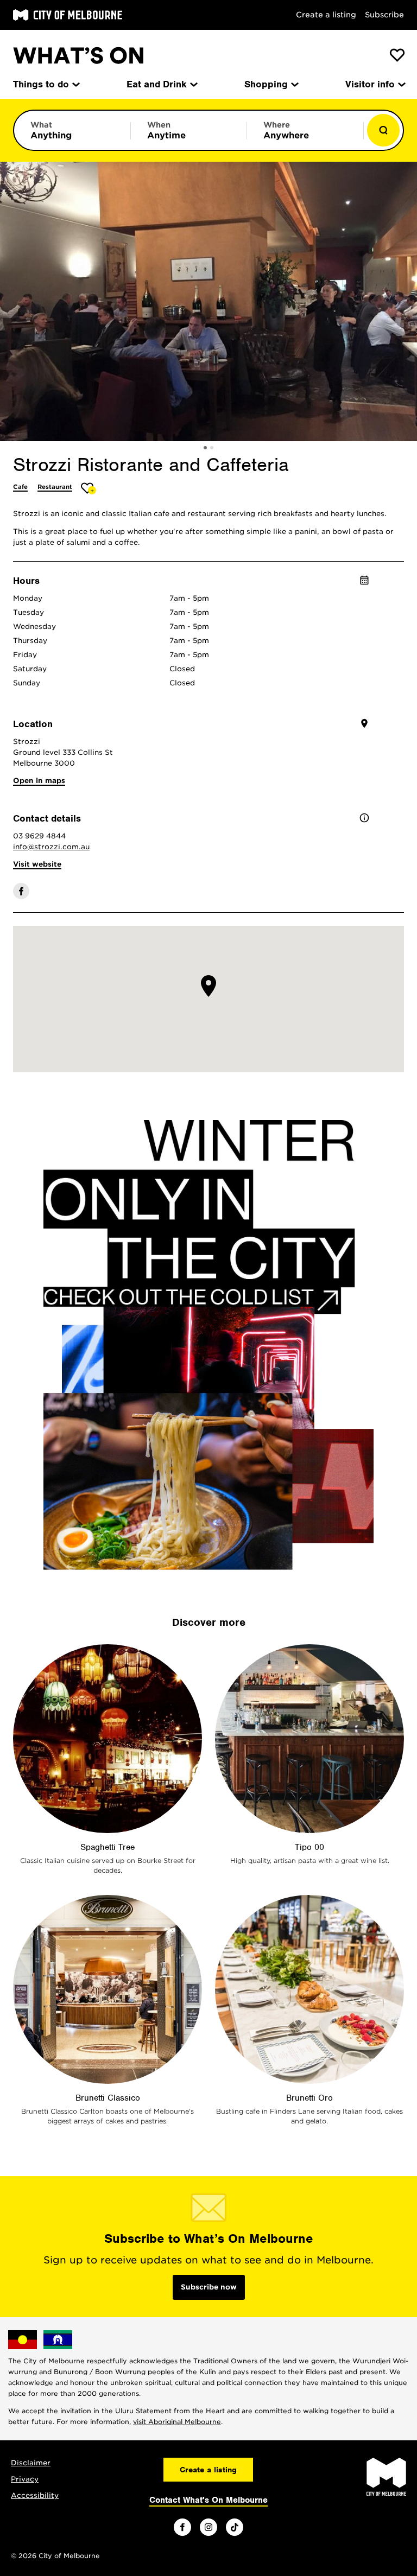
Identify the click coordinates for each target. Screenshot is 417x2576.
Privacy (25, 2479)
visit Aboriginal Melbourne (177, 2422)
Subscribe (384, 15)
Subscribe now (209, 2287)
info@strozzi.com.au (51, 847)
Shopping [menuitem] (266, 84)
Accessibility (35, 2495)
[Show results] (383, 130)
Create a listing (326, 15)
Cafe (20, 487)
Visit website (37, 864)
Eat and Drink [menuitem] (157, 84)
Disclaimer (31, 2463)
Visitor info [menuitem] (370, 84)
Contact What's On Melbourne (208, 2500)
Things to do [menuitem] (41, 84)
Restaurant (55, 487)
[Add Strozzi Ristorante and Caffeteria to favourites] (89, 488)
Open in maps (39, 781)
